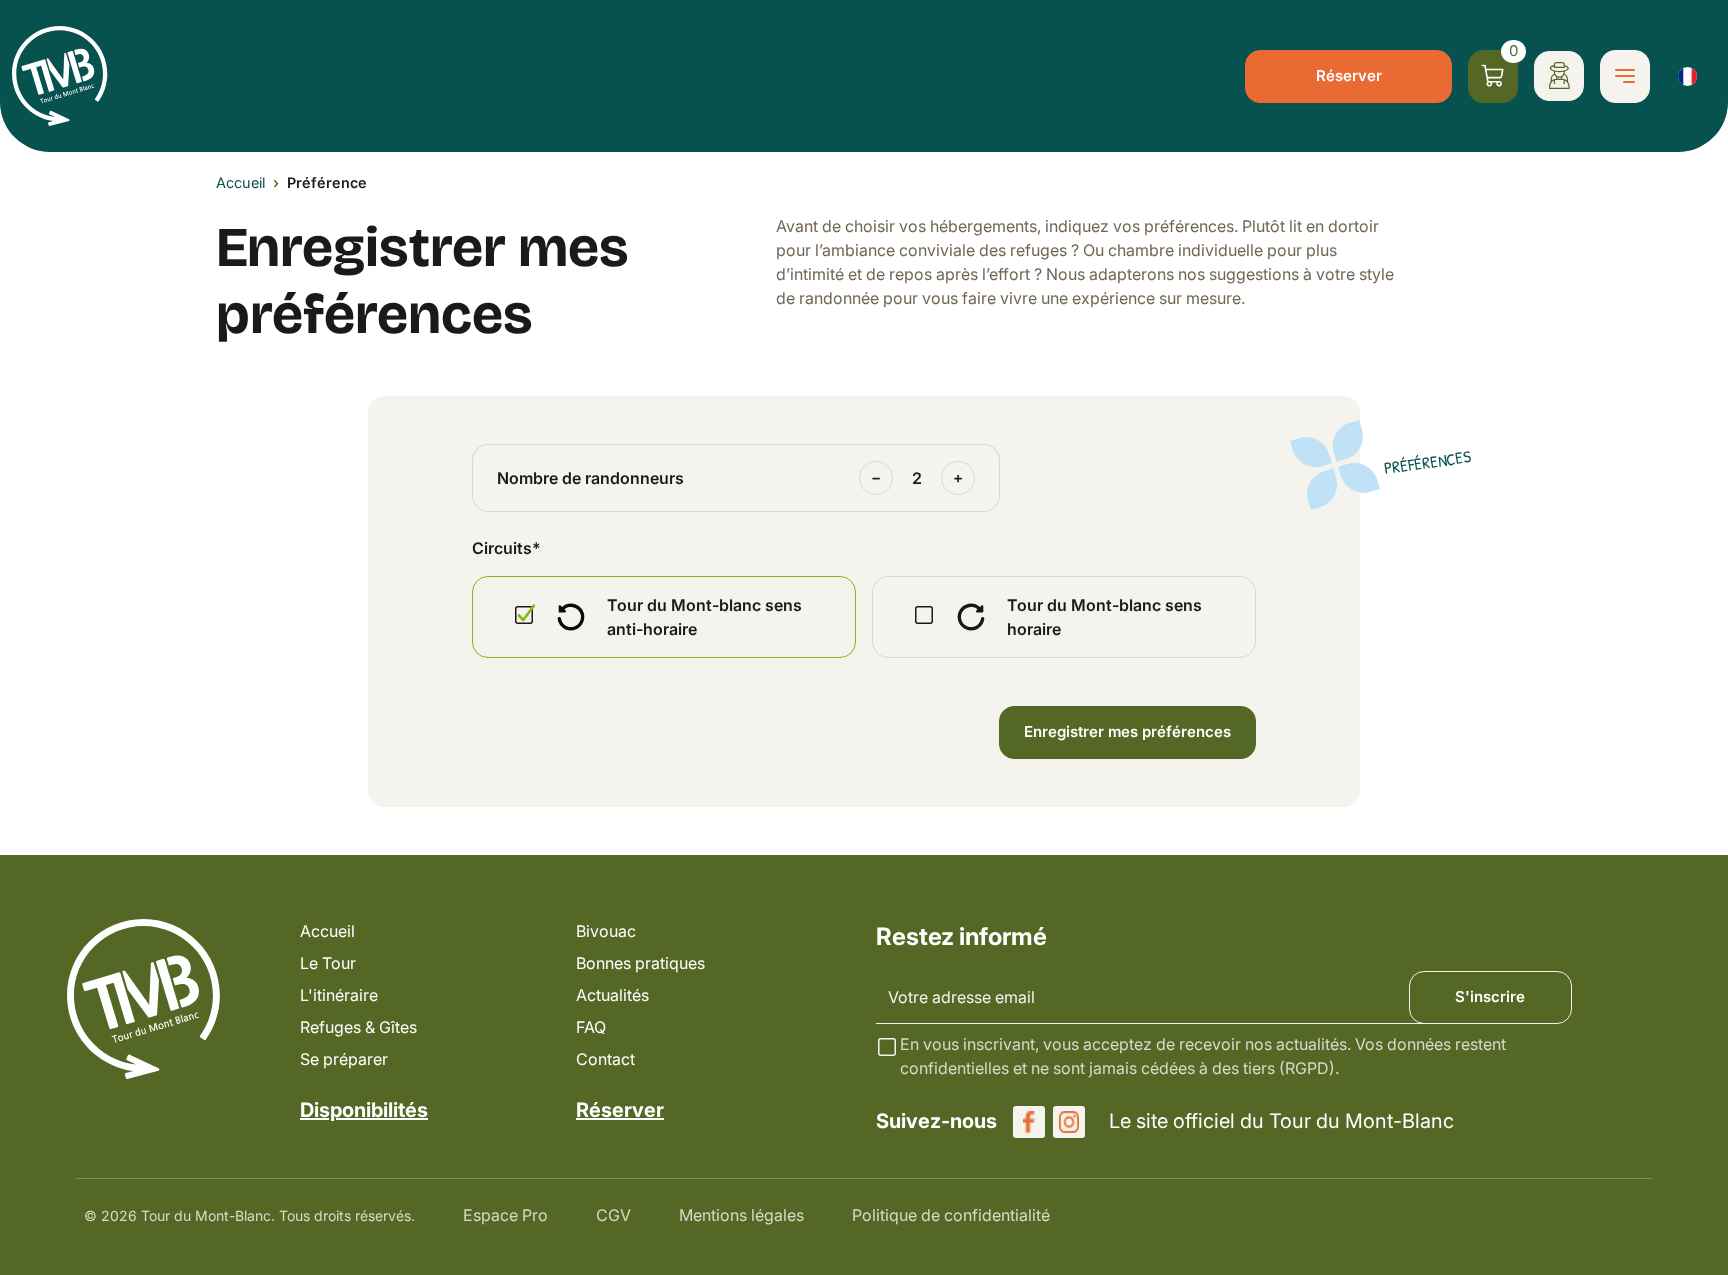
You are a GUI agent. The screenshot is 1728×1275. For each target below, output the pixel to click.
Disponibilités (364, 1110)
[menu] (1625, 76)
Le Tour (328, 963)
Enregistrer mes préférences (1127, 731)
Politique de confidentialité (951, 1215)
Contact (605, 1059)
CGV (613, 1215)
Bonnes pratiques (640, 963)
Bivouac (606, 931)
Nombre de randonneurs (590, 478)
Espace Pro (505, 1215)
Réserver (1349, 75)
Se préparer (344, 1059)
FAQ (591, 1027)
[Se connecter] (1559, 76)
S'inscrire (1490, 996)
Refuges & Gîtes (358, 1027)
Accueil (240, 182)
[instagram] (1069, 1122)
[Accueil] (60, 76)
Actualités (612, 995)
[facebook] (1029, 1122)
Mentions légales (741, 1215)
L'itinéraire (339, 995)
